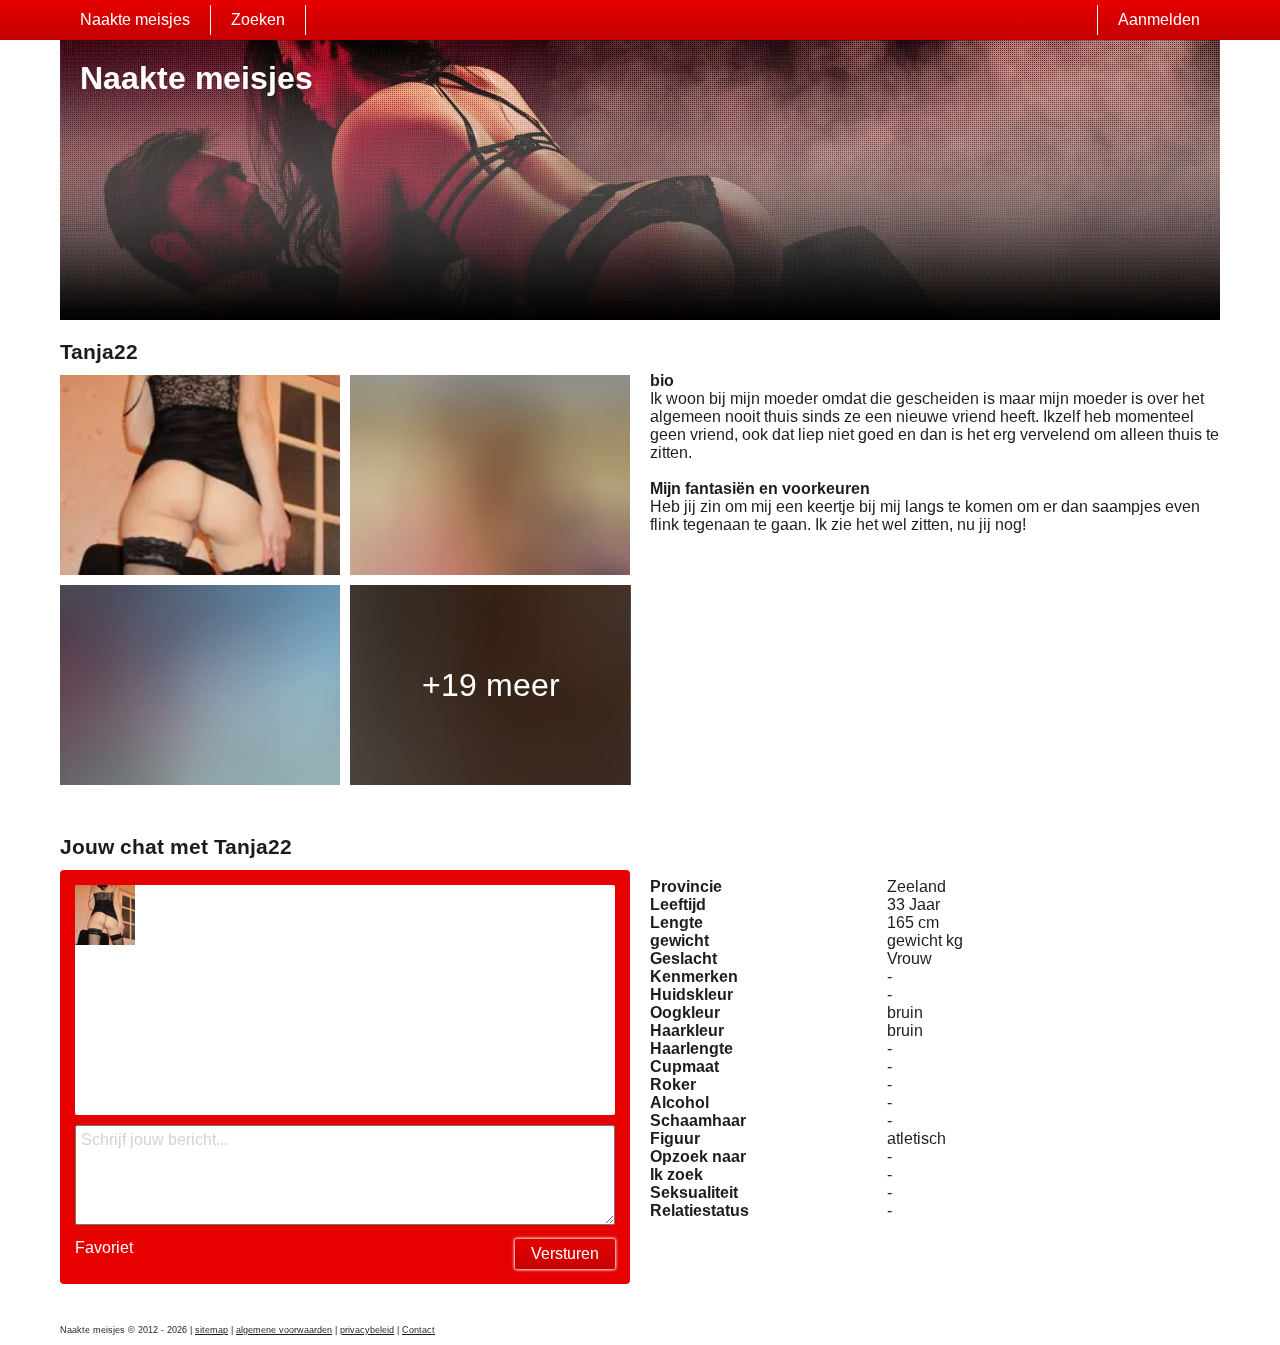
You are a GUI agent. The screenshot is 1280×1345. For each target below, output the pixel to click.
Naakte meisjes (135, 19)
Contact (418, 1330)
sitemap (211, 1330)
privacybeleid (367, 1330)
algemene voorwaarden (284, 1330)
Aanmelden (1159, 19)
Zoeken (258, 19)
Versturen (565, 1253)
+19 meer (491, 685)
